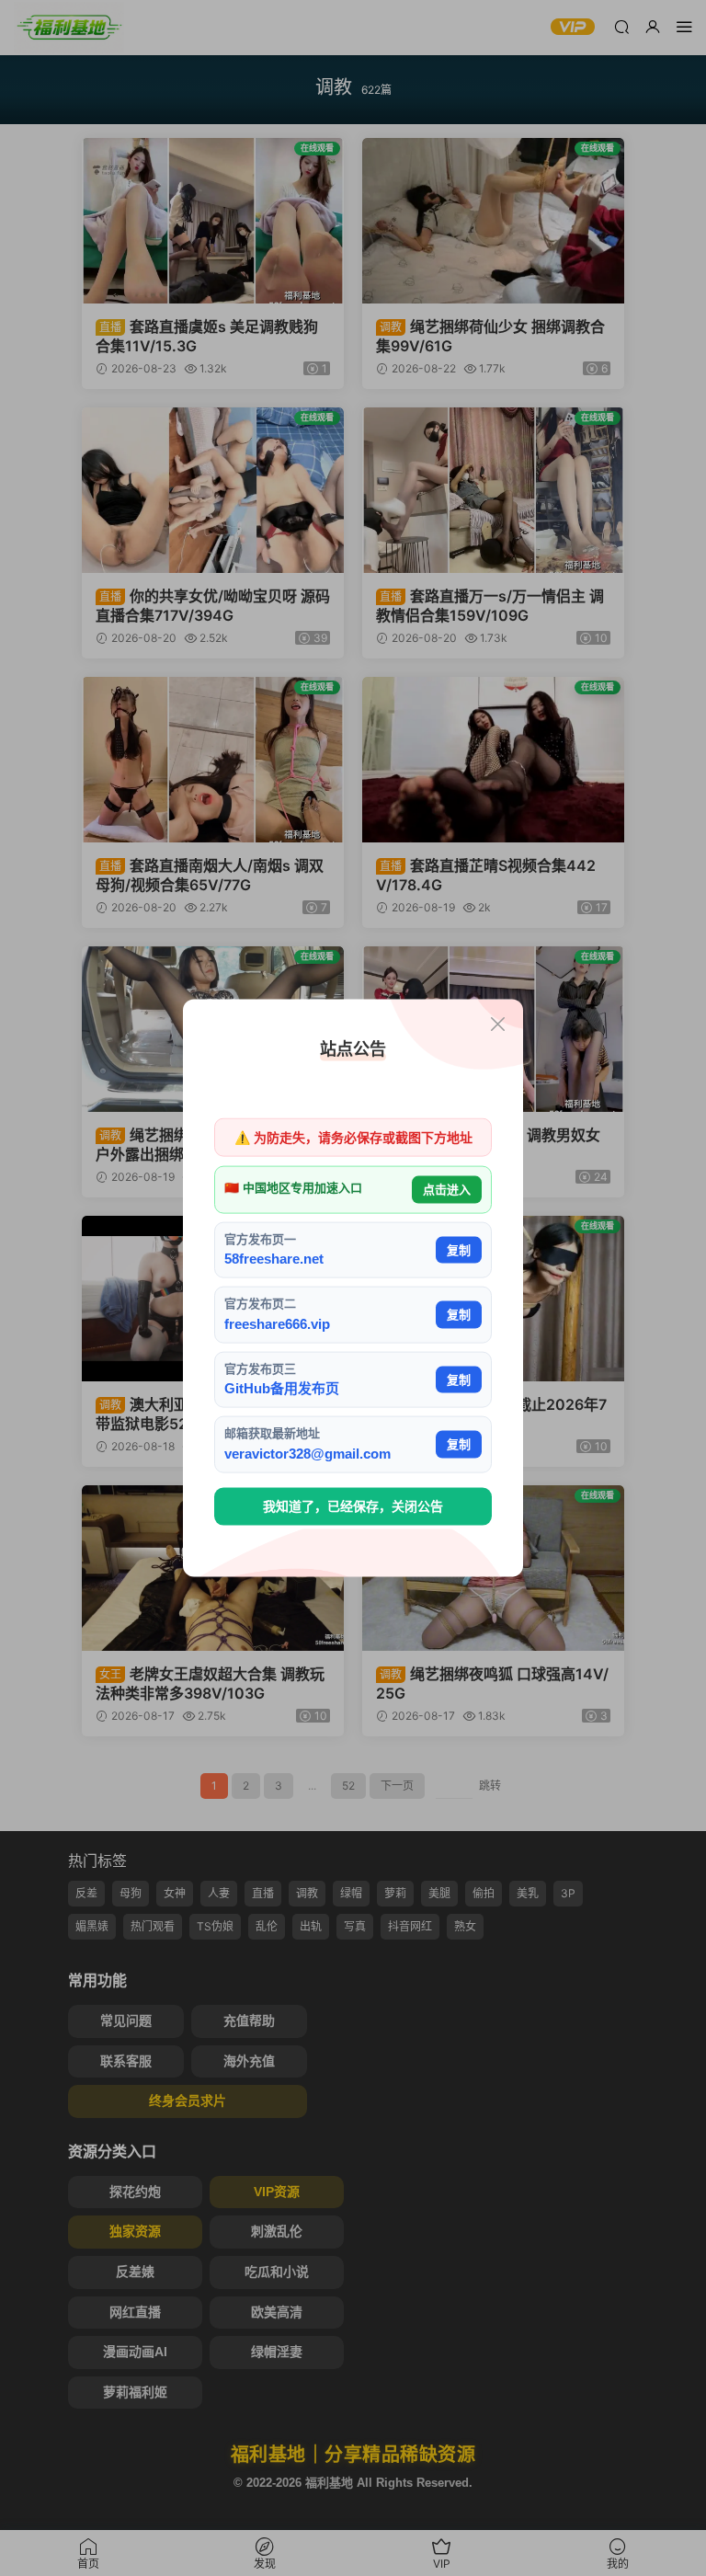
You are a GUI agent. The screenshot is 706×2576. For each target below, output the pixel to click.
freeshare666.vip (277, 1323)
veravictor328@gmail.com (307, 1453)
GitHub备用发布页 (282, 1388)
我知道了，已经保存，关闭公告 (353, 1506)
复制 (459, 1249)
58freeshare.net (274, 1259)
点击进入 (447, 1190)
